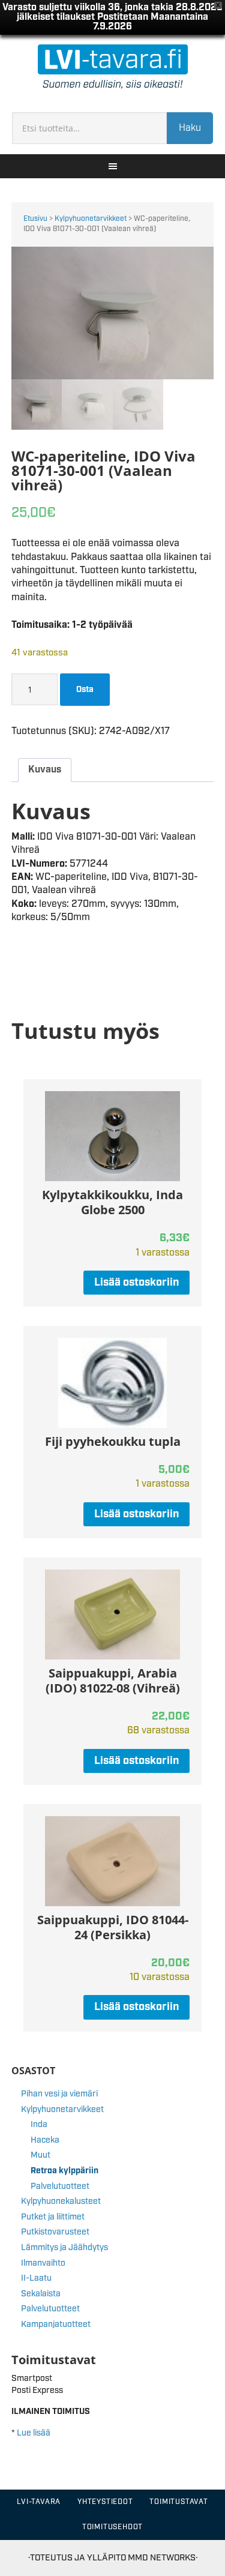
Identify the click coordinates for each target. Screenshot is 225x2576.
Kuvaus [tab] (45, 770)
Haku (190, 128)
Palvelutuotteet (60, 2186)
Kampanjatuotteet (56, 2325)
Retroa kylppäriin (64, 2171)
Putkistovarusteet (55, 2232)
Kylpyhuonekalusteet (61, 2201)
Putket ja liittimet (53, 2217)
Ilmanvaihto (43, 2263)
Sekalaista (41, 2294)
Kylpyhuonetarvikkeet (91, 219)
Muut (40, 2155)
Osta (85, 690)
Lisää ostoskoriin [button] (136, 1283)
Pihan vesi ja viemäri (59, 2094)
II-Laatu (36, 2278)
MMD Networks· (163, 2558)
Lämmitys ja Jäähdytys (64, 2248)
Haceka (45, 2140)
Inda (39, 2125)
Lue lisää (34, 2433)
